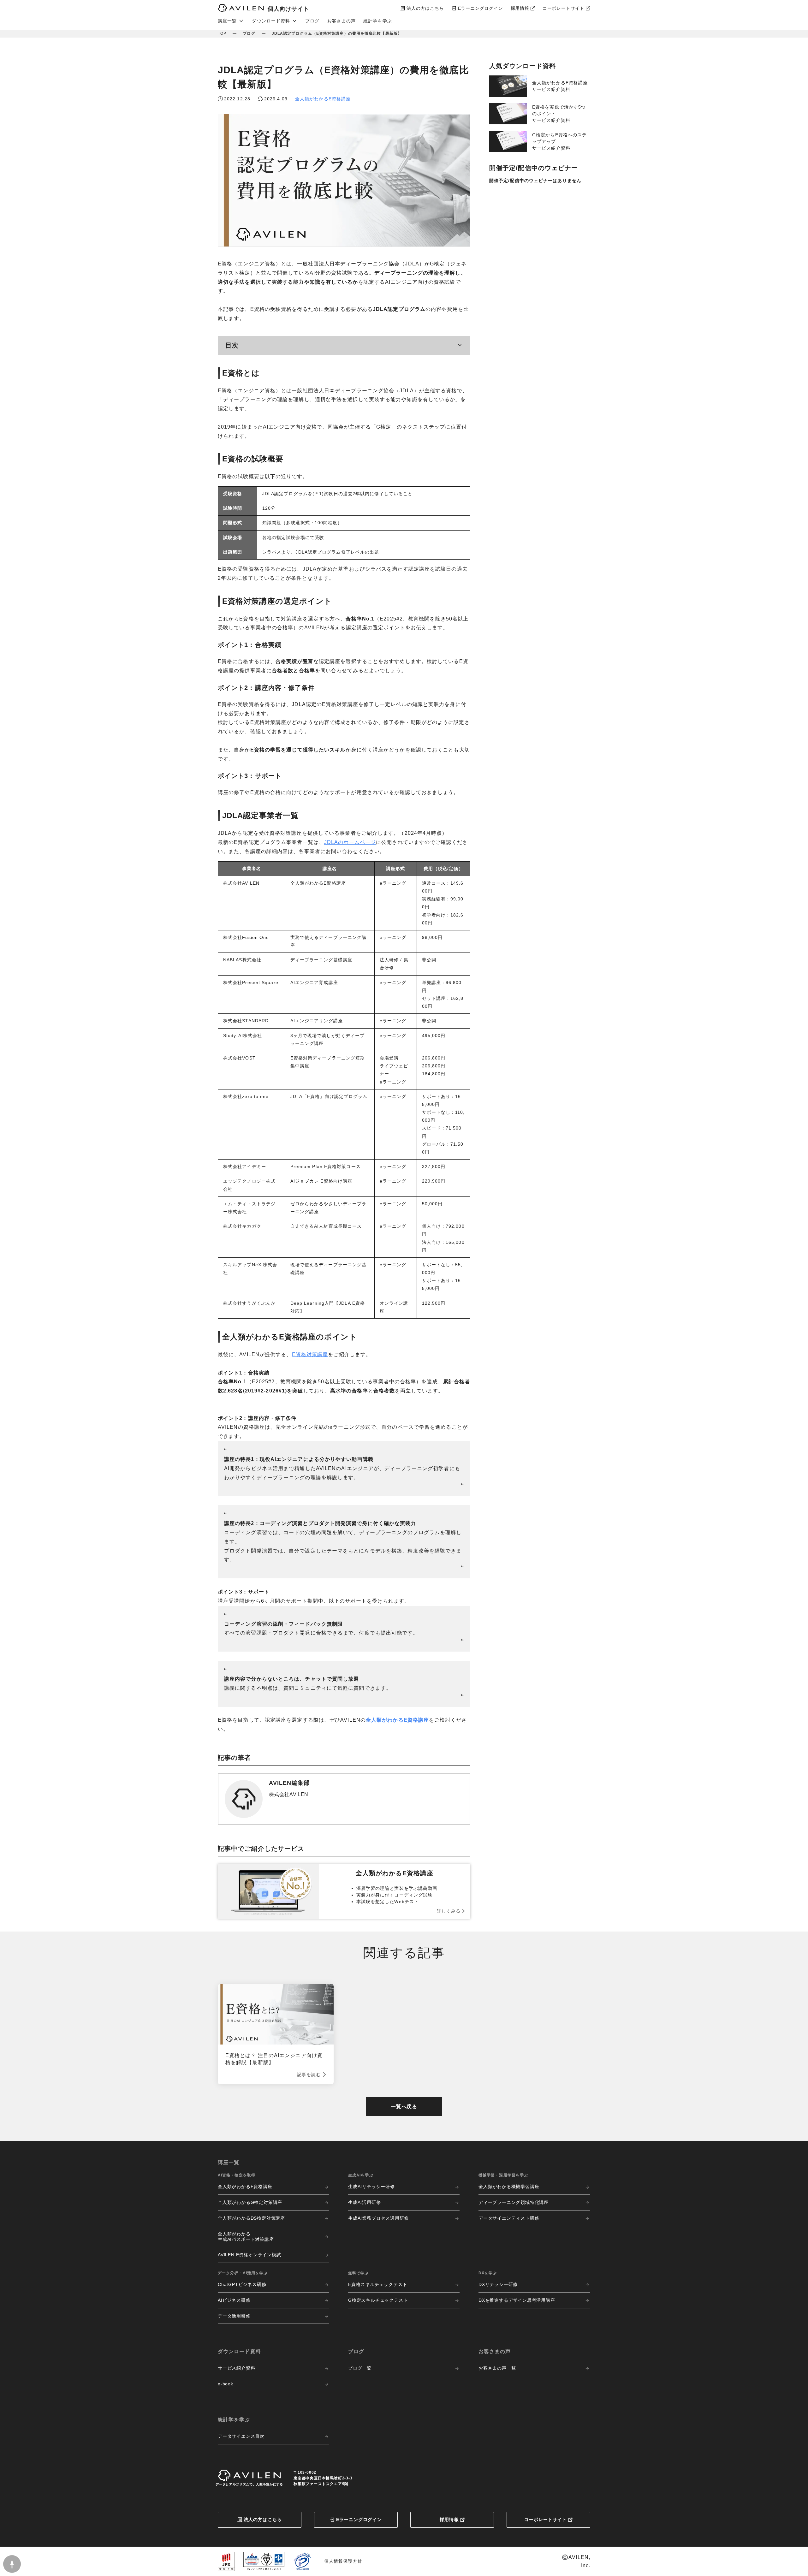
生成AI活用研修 (364, 2202)
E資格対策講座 (310, 1354)
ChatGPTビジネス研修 (242, 2284)
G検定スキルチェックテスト (378, 2300)
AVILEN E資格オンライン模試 (250, 2255)
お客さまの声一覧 (497, 2368)
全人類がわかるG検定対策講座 (250, 2202)
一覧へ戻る (404, 2107)
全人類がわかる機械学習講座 (509, 2187)
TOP (222, 33)
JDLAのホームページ (350, 842)
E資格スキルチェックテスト (378, 2284)
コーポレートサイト (546, 2520)
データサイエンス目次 (241, 2436)
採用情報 (449, 2520)
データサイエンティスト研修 (509, 2218)
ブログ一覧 (360, 2368)
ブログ (312, 21)
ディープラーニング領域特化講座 (514, 2202)
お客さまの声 (342, 21)
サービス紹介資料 (236, 2368)
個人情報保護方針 (343, 2561)
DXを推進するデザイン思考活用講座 (517, 2300)
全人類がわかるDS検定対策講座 (251, 2218)
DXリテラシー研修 (498, 2284)
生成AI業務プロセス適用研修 (378, 2218)
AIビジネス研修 (234, 2300)
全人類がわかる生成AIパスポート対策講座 (246, 2237)
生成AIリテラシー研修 (371, 2187)
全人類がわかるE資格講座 (323, 99)
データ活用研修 (234, 2316)
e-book (226, 2384)
